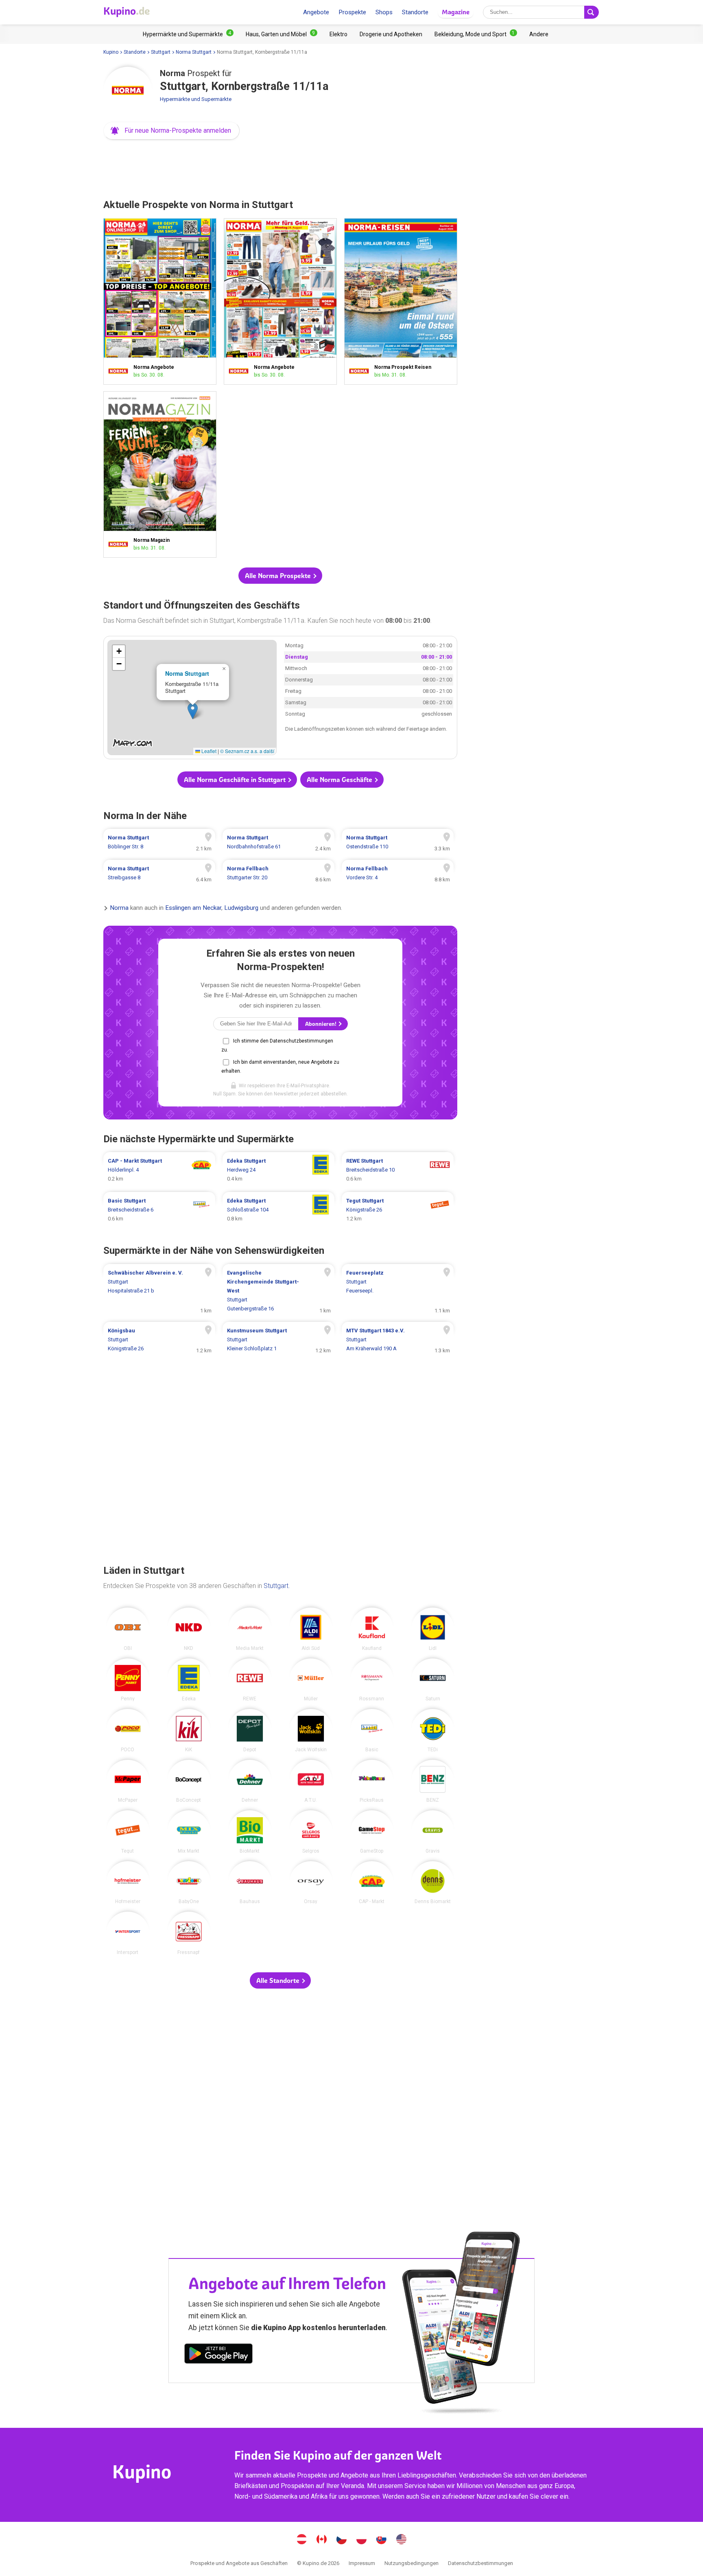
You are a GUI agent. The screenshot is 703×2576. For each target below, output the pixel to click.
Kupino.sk (382, 2540)
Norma (119, 908)
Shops (384, 12)
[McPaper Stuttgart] (128, 1781)
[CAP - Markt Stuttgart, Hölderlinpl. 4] (159, 1170)
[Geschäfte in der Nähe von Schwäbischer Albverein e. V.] (159, 1291)
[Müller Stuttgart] (311, 1680)
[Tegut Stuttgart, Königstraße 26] (398, 1210)
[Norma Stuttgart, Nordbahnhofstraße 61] (278, 842)
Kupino (111, 52)
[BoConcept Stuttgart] (189, 1781)
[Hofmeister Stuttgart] (128, 1883)
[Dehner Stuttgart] (250, 1781)
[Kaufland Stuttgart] (372, 1629)
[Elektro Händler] (338, 34)
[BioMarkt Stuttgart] (250, 1832)
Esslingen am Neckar (193, 908)
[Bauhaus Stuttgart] (250, 1883)
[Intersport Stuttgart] (128, 1933)
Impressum (362, 2563)
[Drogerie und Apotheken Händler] (391, 34)
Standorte (415, 12)
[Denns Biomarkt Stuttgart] (433, 1883)
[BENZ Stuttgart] (433, 1781)
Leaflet (208, 751)
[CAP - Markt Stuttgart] (372, 1883)
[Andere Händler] (539, 34)
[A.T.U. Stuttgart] (311, 1781)
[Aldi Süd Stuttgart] (311, 1629)
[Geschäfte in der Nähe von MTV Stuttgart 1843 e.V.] (398, 1340)
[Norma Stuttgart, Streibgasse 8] (159, 873)
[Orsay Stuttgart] (311, 1883)
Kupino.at (302, 2540)
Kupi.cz (342, 2540)
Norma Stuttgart (194, 52)
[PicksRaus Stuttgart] (372, 1781)
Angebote (316, 12)
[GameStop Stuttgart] (372, 1832)
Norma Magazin (160, 474)
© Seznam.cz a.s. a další (247, 751)
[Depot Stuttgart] (250, 1730)
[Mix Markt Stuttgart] (189, 1832)
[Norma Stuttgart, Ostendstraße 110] (398, 842)
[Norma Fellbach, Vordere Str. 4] (398, 873)
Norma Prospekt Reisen (401, 301)
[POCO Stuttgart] (128, 1730)
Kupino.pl (362, 2540)
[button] (171, 131)
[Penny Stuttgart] (128, 1680)
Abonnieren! (321, 1024)
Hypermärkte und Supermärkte (196, 99)
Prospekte (352, 12)
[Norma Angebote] (120, 371)
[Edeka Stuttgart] (189, 1680)
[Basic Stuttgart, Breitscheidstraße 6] (159, 1210)
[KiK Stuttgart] (189, 1730)
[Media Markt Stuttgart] (250, 1629)
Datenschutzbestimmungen (480, 2563)
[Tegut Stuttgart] (128, 1832)
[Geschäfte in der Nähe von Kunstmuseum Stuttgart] (278, 1340)
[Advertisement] (280, 167)
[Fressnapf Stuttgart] (189, 1933)
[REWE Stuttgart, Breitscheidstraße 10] (398, 1170)
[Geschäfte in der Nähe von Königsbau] (159, 1340)
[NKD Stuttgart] (189, 1629)
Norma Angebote (160, 301)
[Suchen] (592, 12)
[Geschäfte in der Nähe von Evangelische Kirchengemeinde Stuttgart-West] (278, 1291)
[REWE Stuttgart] (250, 1680)
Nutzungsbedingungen (412, 2563)
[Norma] (128, 91)
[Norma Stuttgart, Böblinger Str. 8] (159, 842)
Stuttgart (161, 52)
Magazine (456, 12)
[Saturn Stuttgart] (433, 1680)
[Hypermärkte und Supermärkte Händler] (188, 34)
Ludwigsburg (241, 908)
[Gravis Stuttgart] (433, 1832)
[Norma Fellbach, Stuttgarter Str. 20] (278, 873)
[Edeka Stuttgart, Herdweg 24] (278, 1170)
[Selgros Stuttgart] (311, 1832)
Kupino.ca (322, 2540)
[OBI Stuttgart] (128, 1629)
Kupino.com (402, 2540)
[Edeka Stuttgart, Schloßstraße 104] (278, 1210)
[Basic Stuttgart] (372, 1730)
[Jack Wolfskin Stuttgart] (311, 1730)
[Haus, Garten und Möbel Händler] (282, 34)
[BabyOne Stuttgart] (189, 1883)
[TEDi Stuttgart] (433, 1730)
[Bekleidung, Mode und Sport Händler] (476, 34)
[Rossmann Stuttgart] (372, 1680)
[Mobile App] (218, 2355)
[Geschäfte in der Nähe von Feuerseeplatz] (398, 1291)
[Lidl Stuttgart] (433, 1629)
